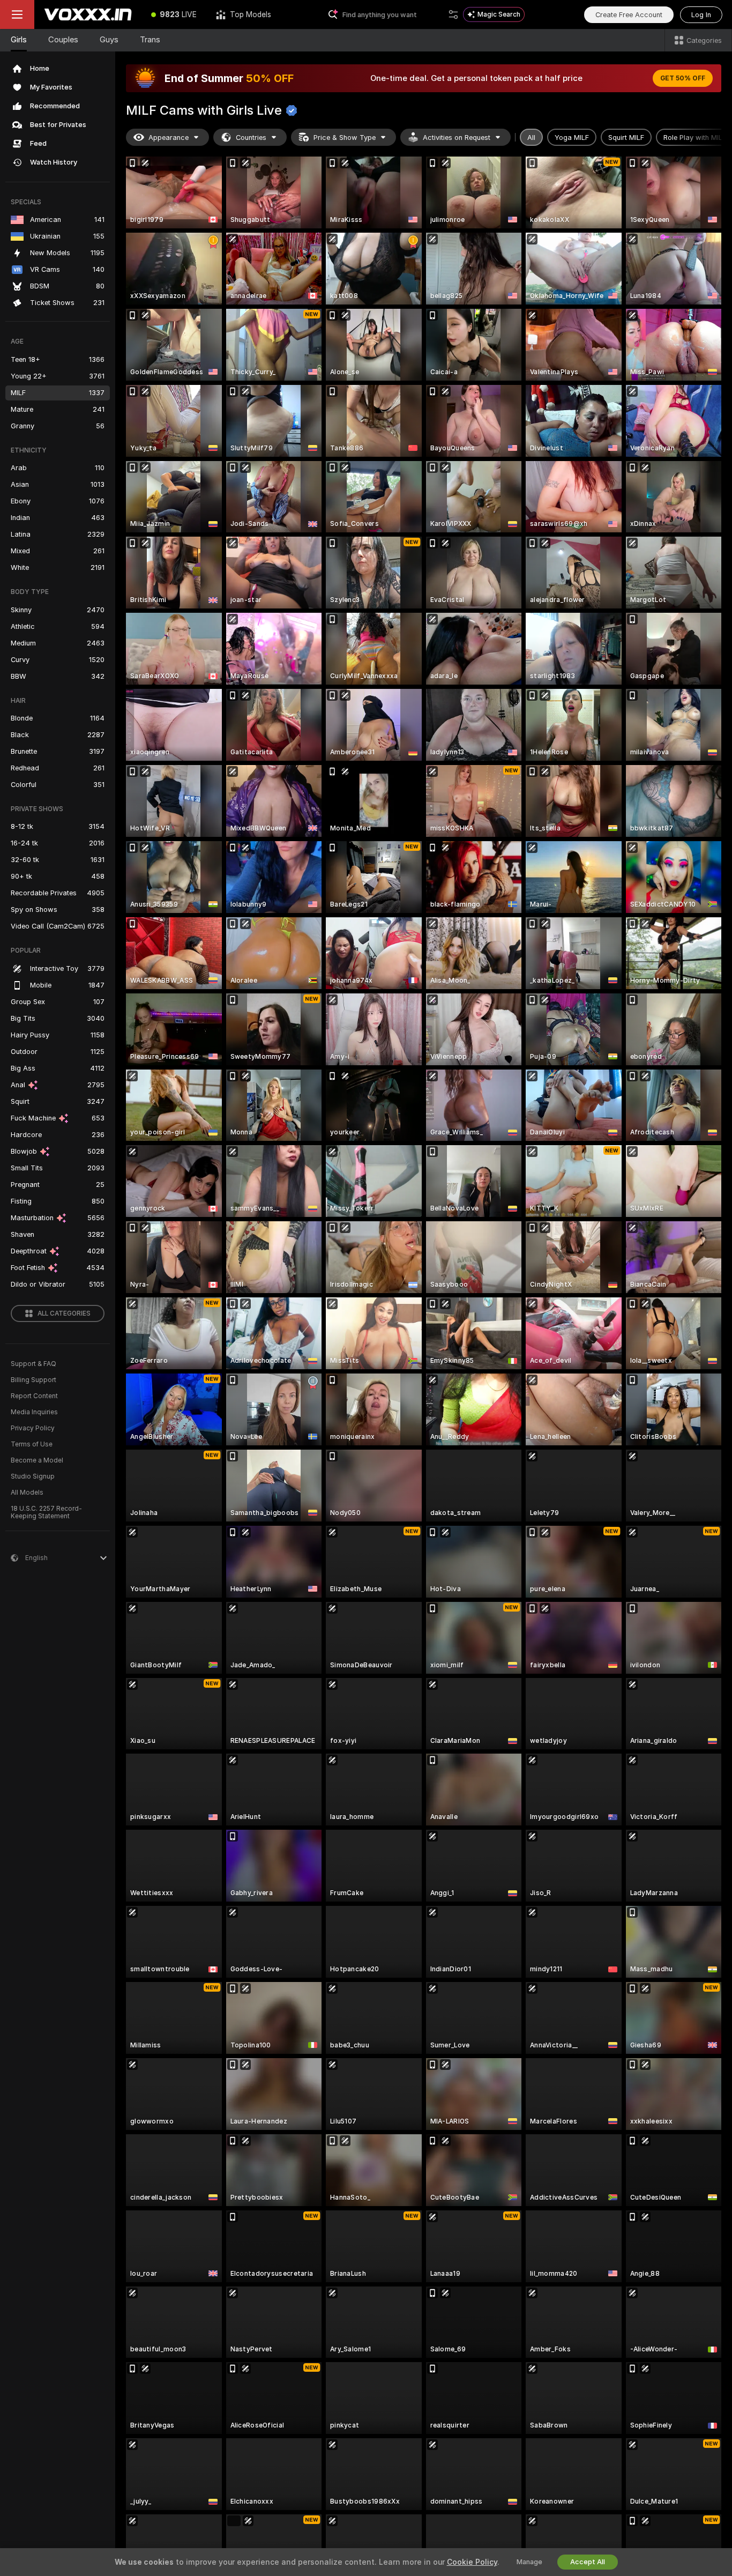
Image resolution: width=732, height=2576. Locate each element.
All (531, 138)
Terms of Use (32, 1444)
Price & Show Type (345, 138)
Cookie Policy (472, 2562)
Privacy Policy (33, 1428)
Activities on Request (457, 138)
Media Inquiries (34, 1412)
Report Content (34, 1396)
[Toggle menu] (17, 14)
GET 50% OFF (683, 78)
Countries (251, 138)
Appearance (169, 138)
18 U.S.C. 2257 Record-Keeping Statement (46, 1512)
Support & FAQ (33, 1364)
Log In (701, 15)
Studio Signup (33, 1476)
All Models (27, 1493)
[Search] (453, 14)
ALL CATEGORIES (64, 1313)
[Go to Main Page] (88, 14)
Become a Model (37, 1460)
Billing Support (33, 1380)
